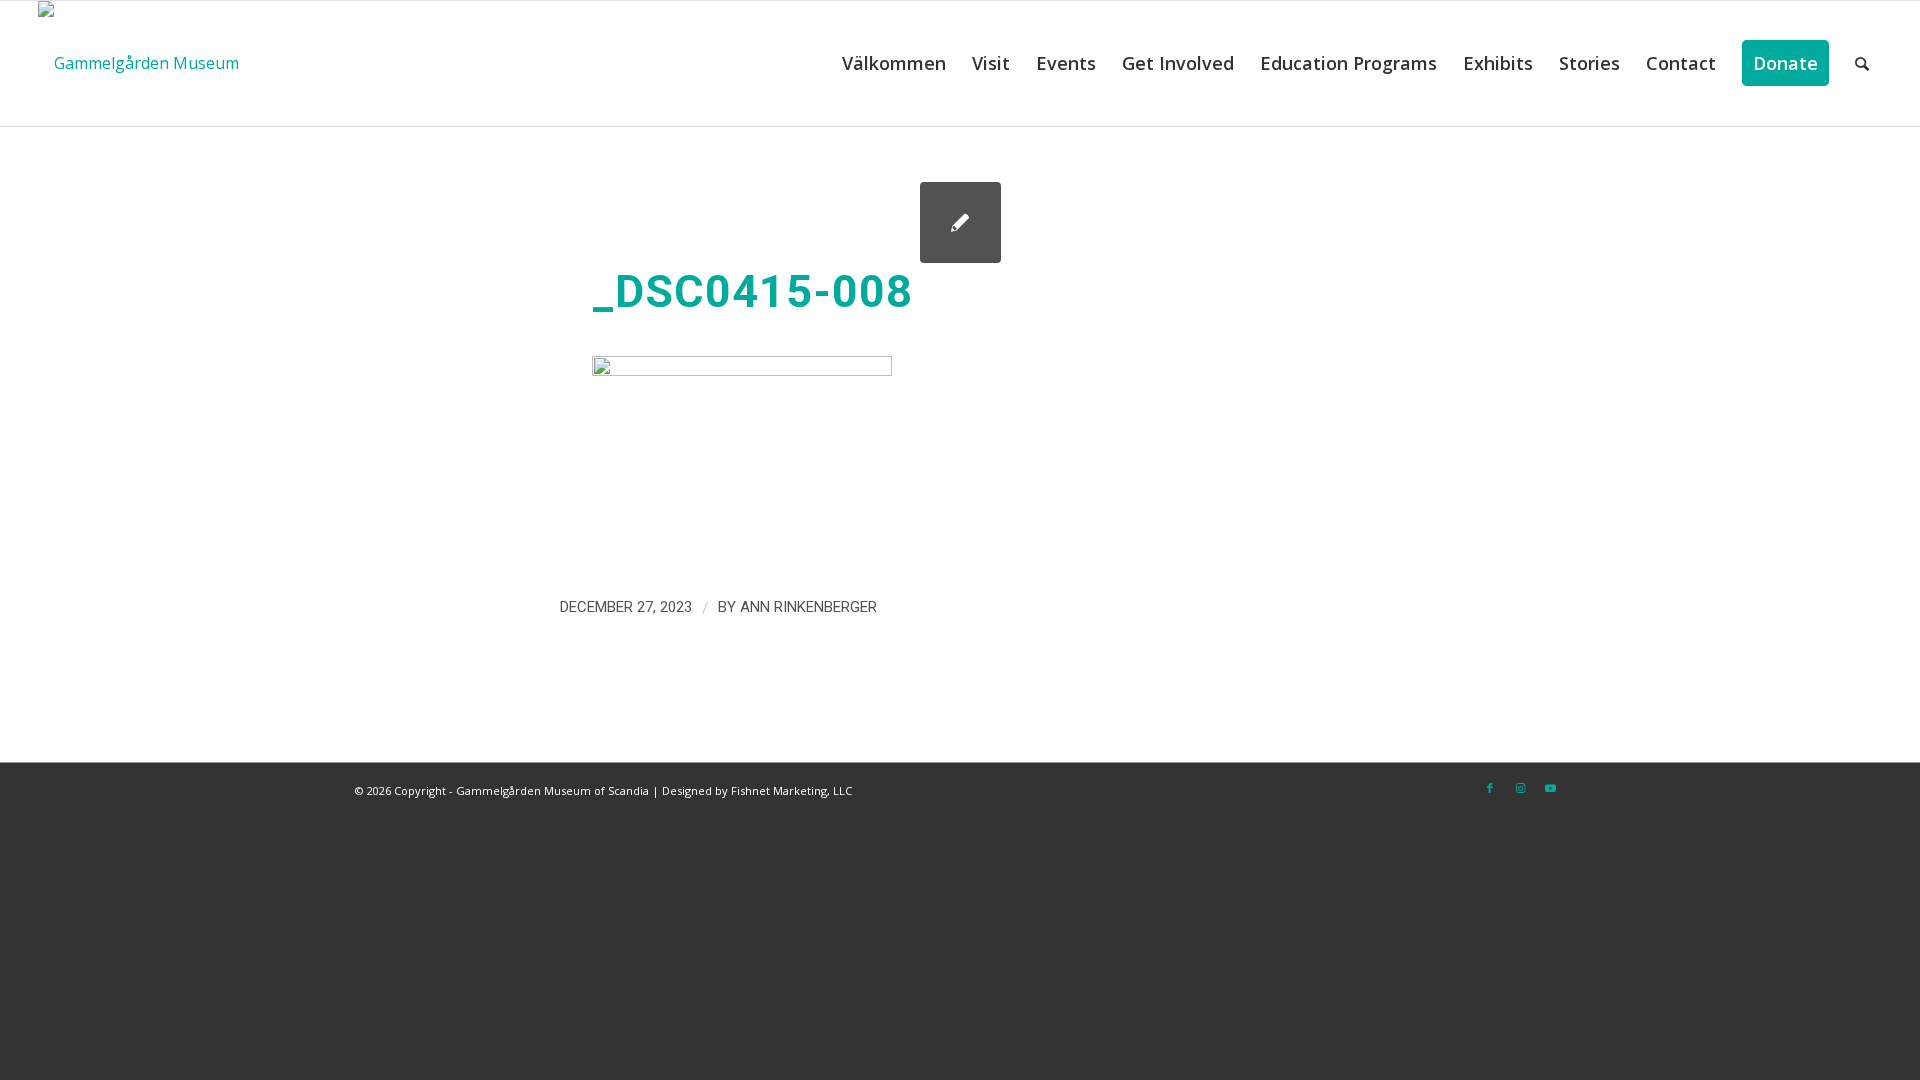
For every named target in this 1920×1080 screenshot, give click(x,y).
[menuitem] (894, 63)
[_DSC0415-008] (960, 222)
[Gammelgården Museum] (138, 63)
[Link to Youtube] (1550, 788)
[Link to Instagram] (1520, 788)
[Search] (1862, 63)
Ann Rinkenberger (808, 607)
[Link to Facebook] (1490, 788)
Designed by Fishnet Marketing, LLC (757, 790)
